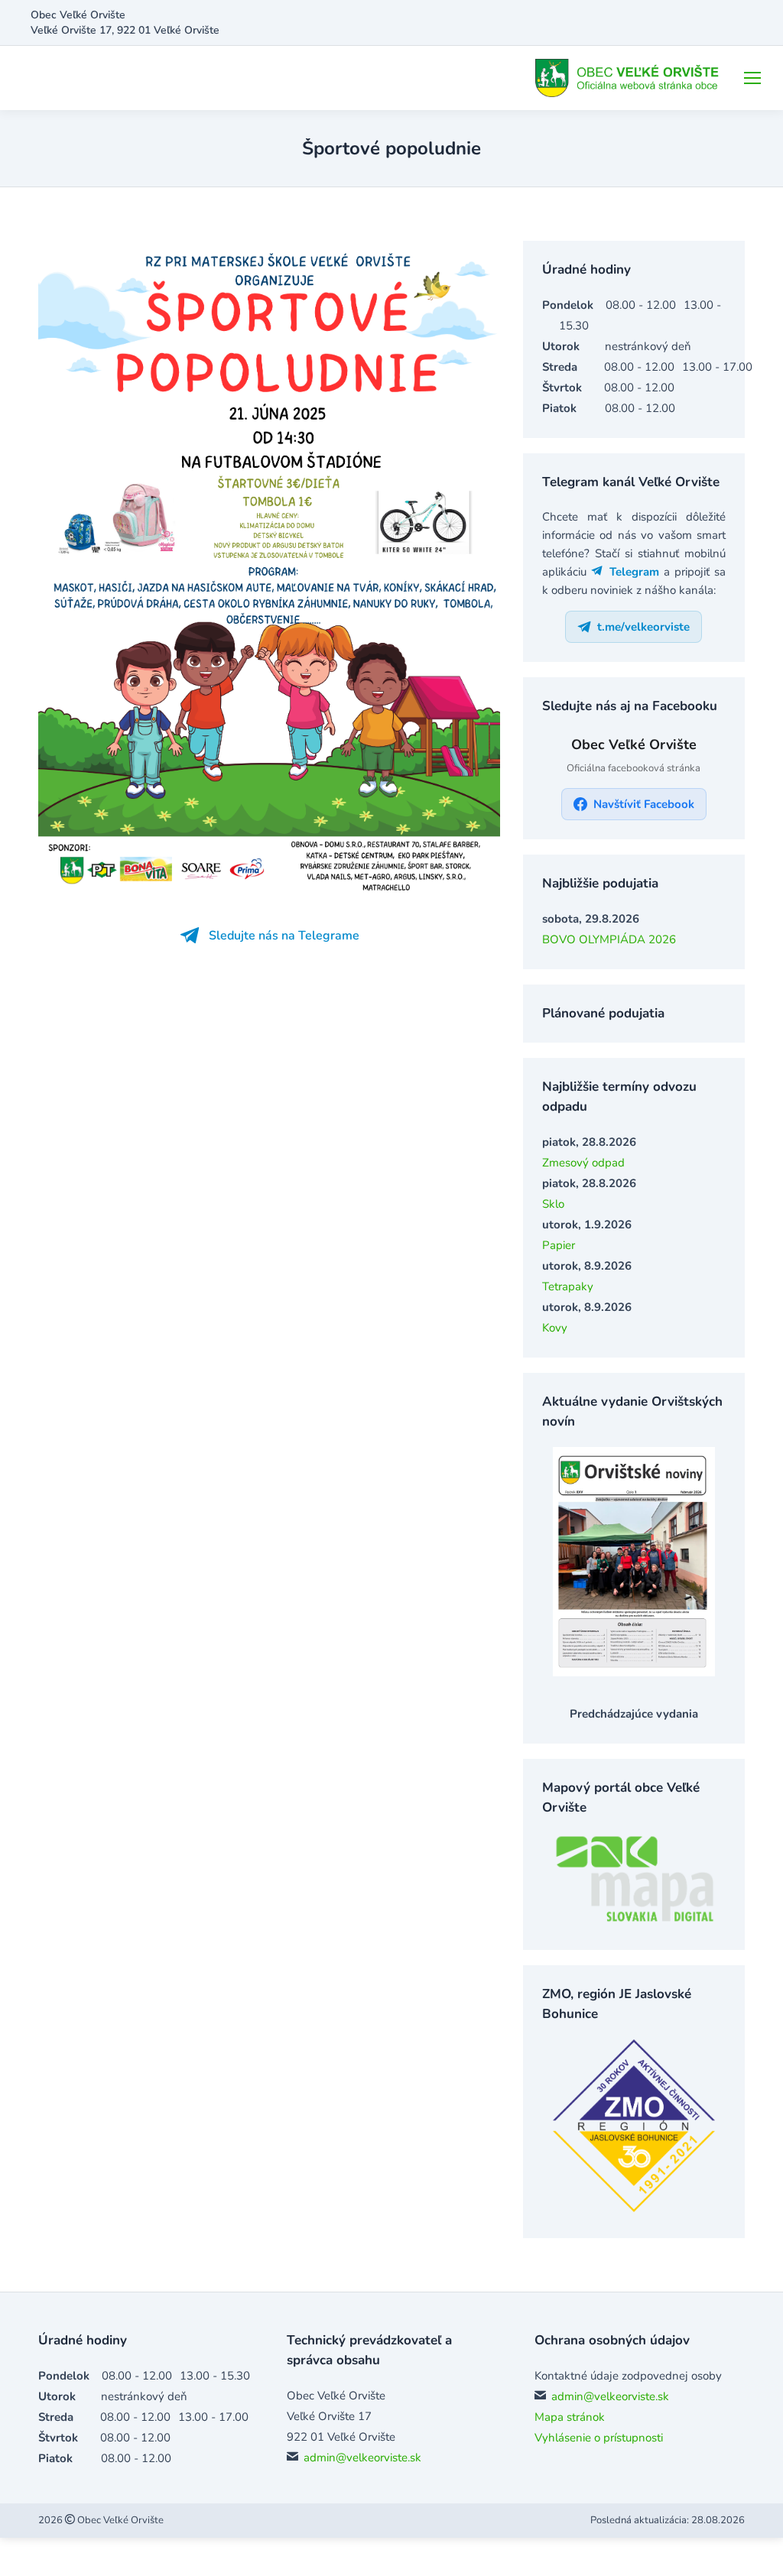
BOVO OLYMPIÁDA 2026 (609, 939)
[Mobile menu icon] (752, 78)
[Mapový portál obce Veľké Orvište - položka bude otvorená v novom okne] (634, 1920)
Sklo (553, 1204)
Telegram (632, 572)
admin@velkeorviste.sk (362, 2458)
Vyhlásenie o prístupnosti (599, 2438)
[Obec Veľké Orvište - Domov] (629, 78)
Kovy (555, 1328)
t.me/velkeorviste (644, 627)
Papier (559, 1245)
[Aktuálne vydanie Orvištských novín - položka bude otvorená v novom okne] (634, 1672)
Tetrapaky (568, 1286)
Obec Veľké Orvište (119, 2520)
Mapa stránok (570, 2417)
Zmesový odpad (583, 1163)
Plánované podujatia (603, 1013)
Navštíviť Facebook (644, 804)
